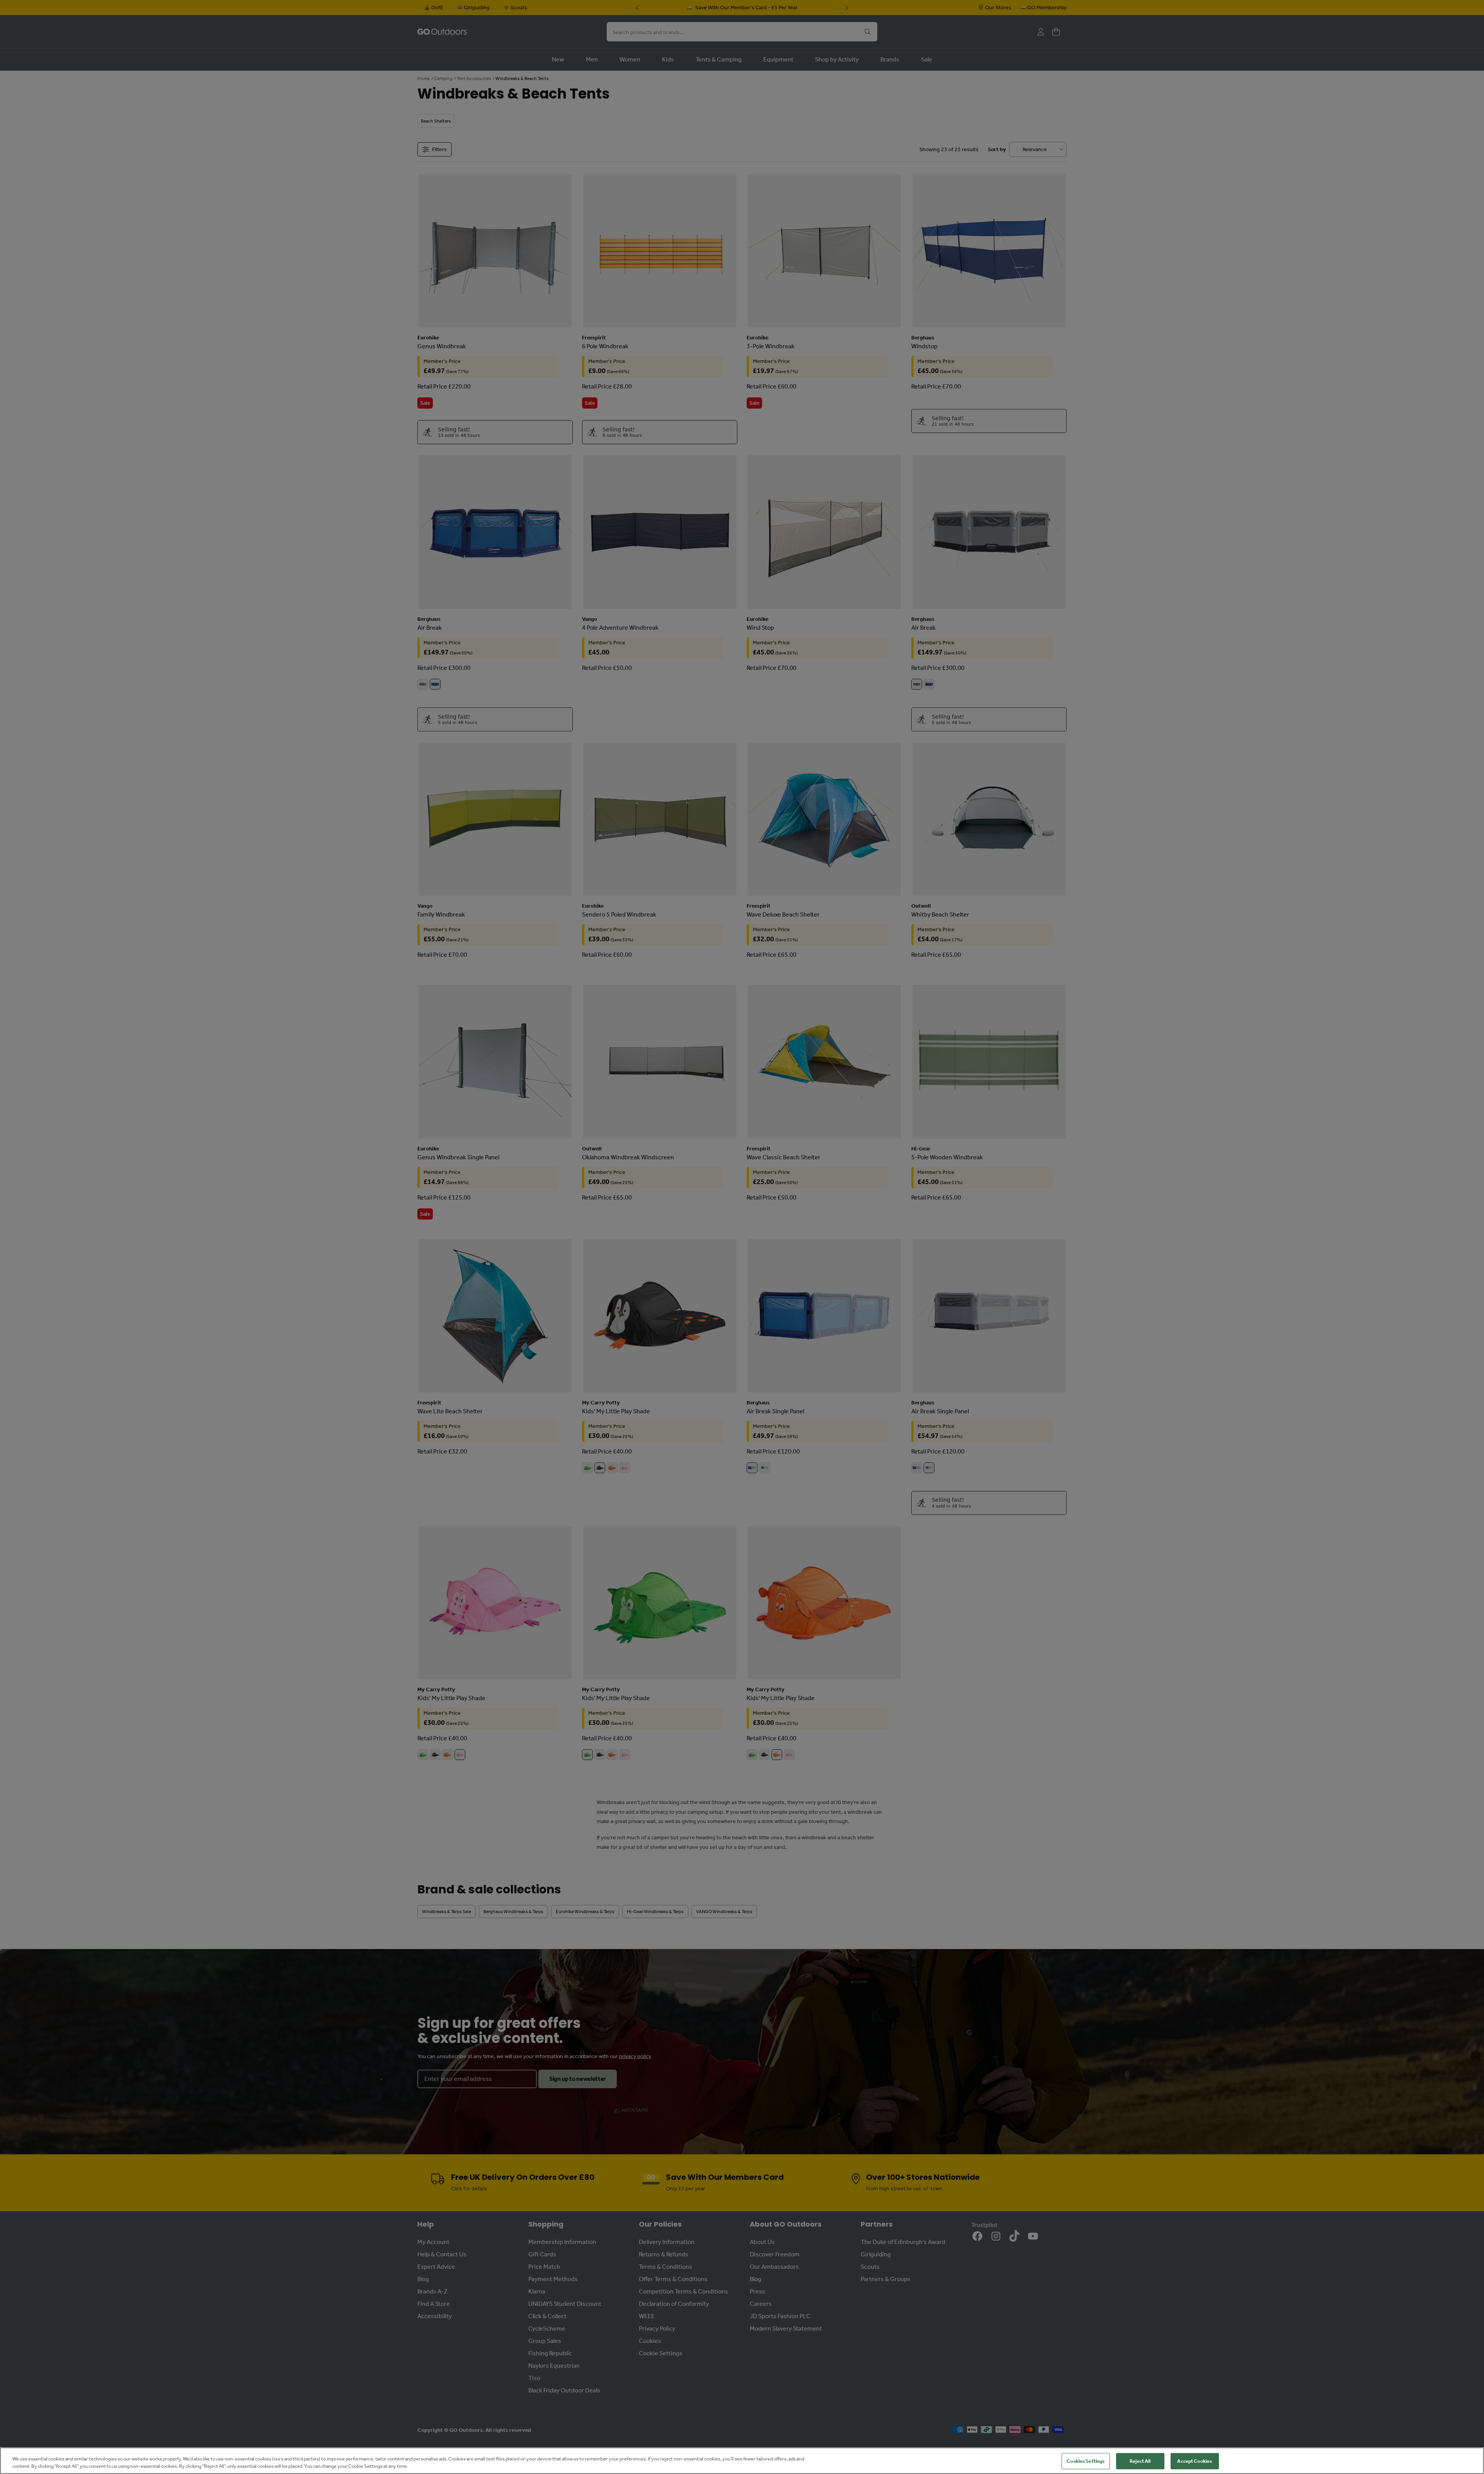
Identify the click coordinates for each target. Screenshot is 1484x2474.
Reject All (1140, 2461)
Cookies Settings (1086, 2461)
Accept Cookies (1195, 2461)
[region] (742, 2461)
